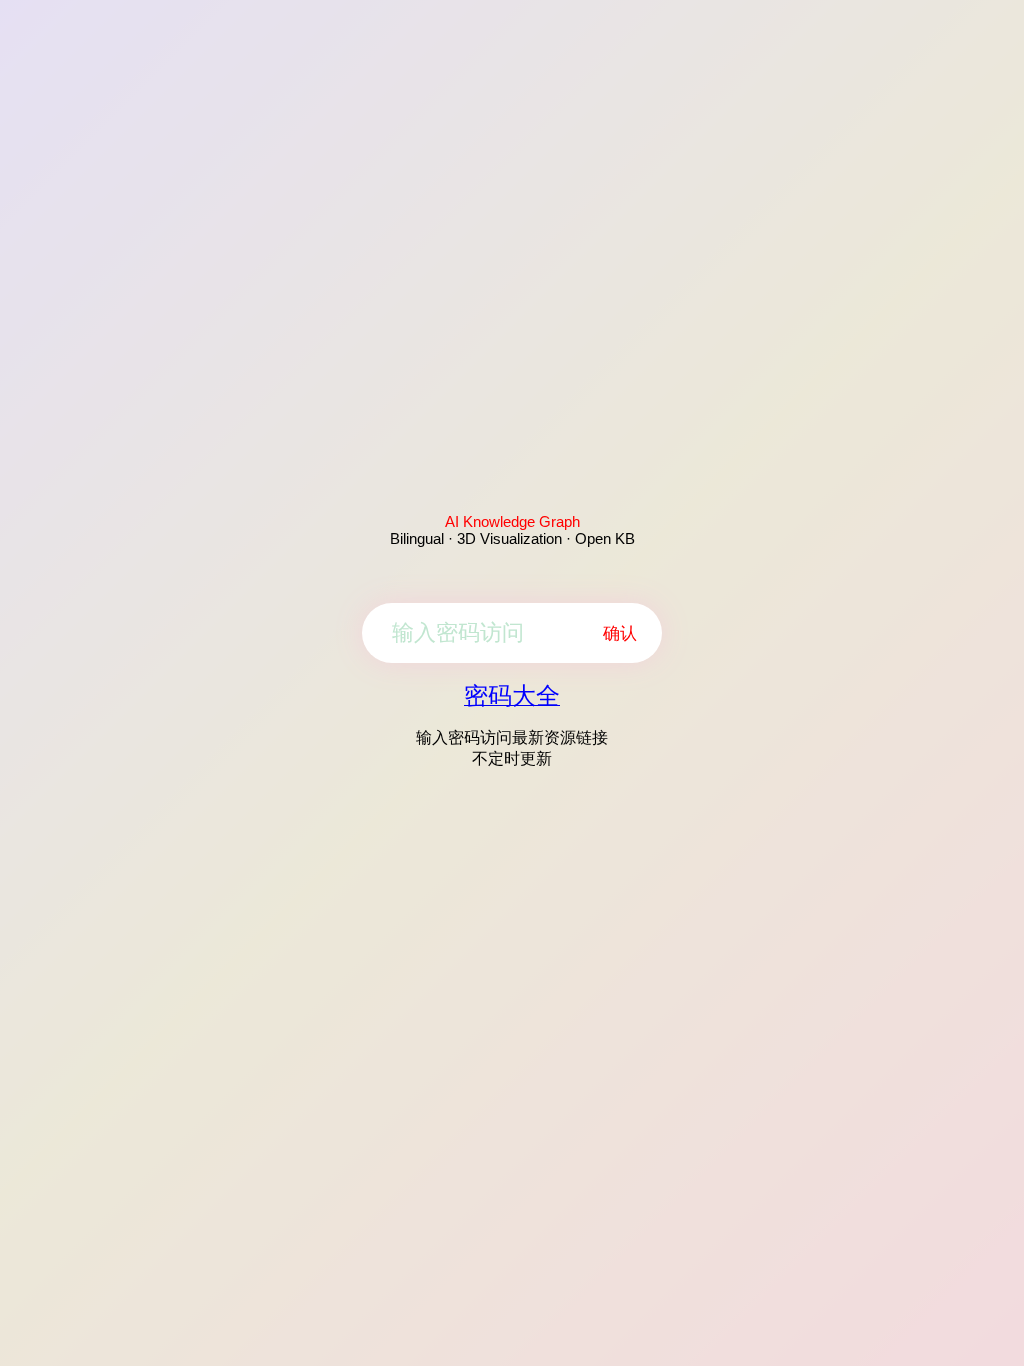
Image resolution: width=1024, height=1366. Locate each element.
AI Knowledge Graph (512, 521)
